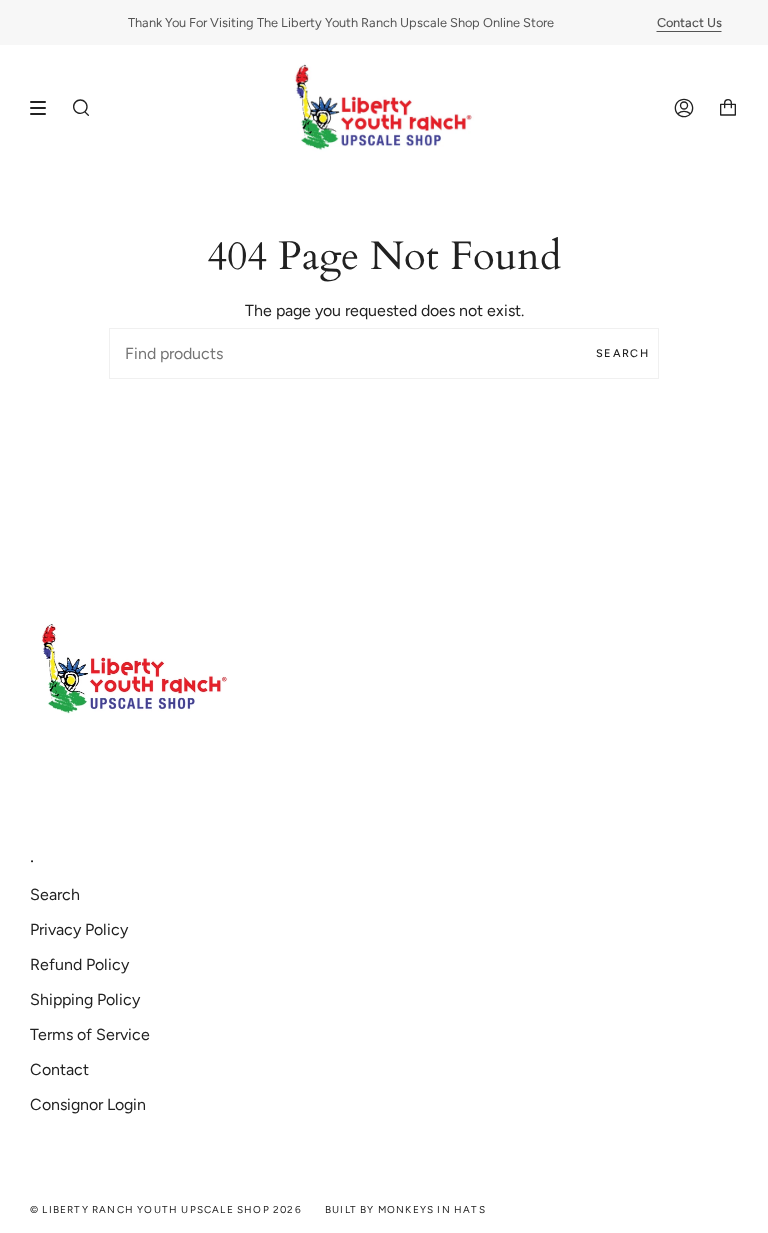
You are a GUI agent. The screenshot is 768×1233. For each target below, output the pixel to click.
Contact (59, 1069)
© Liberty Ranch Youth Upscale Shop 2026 (166, 1209)
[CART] (728, 108)
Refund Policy (79, 964)
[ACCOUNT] (684, 108)
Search (622, 353)
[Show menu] (45, 108)
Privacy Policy (79, 929)
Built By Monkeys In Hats (405, 1209)
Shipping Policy (85, 999)
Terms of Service (90, 1034)
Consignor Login (88, 1104)
